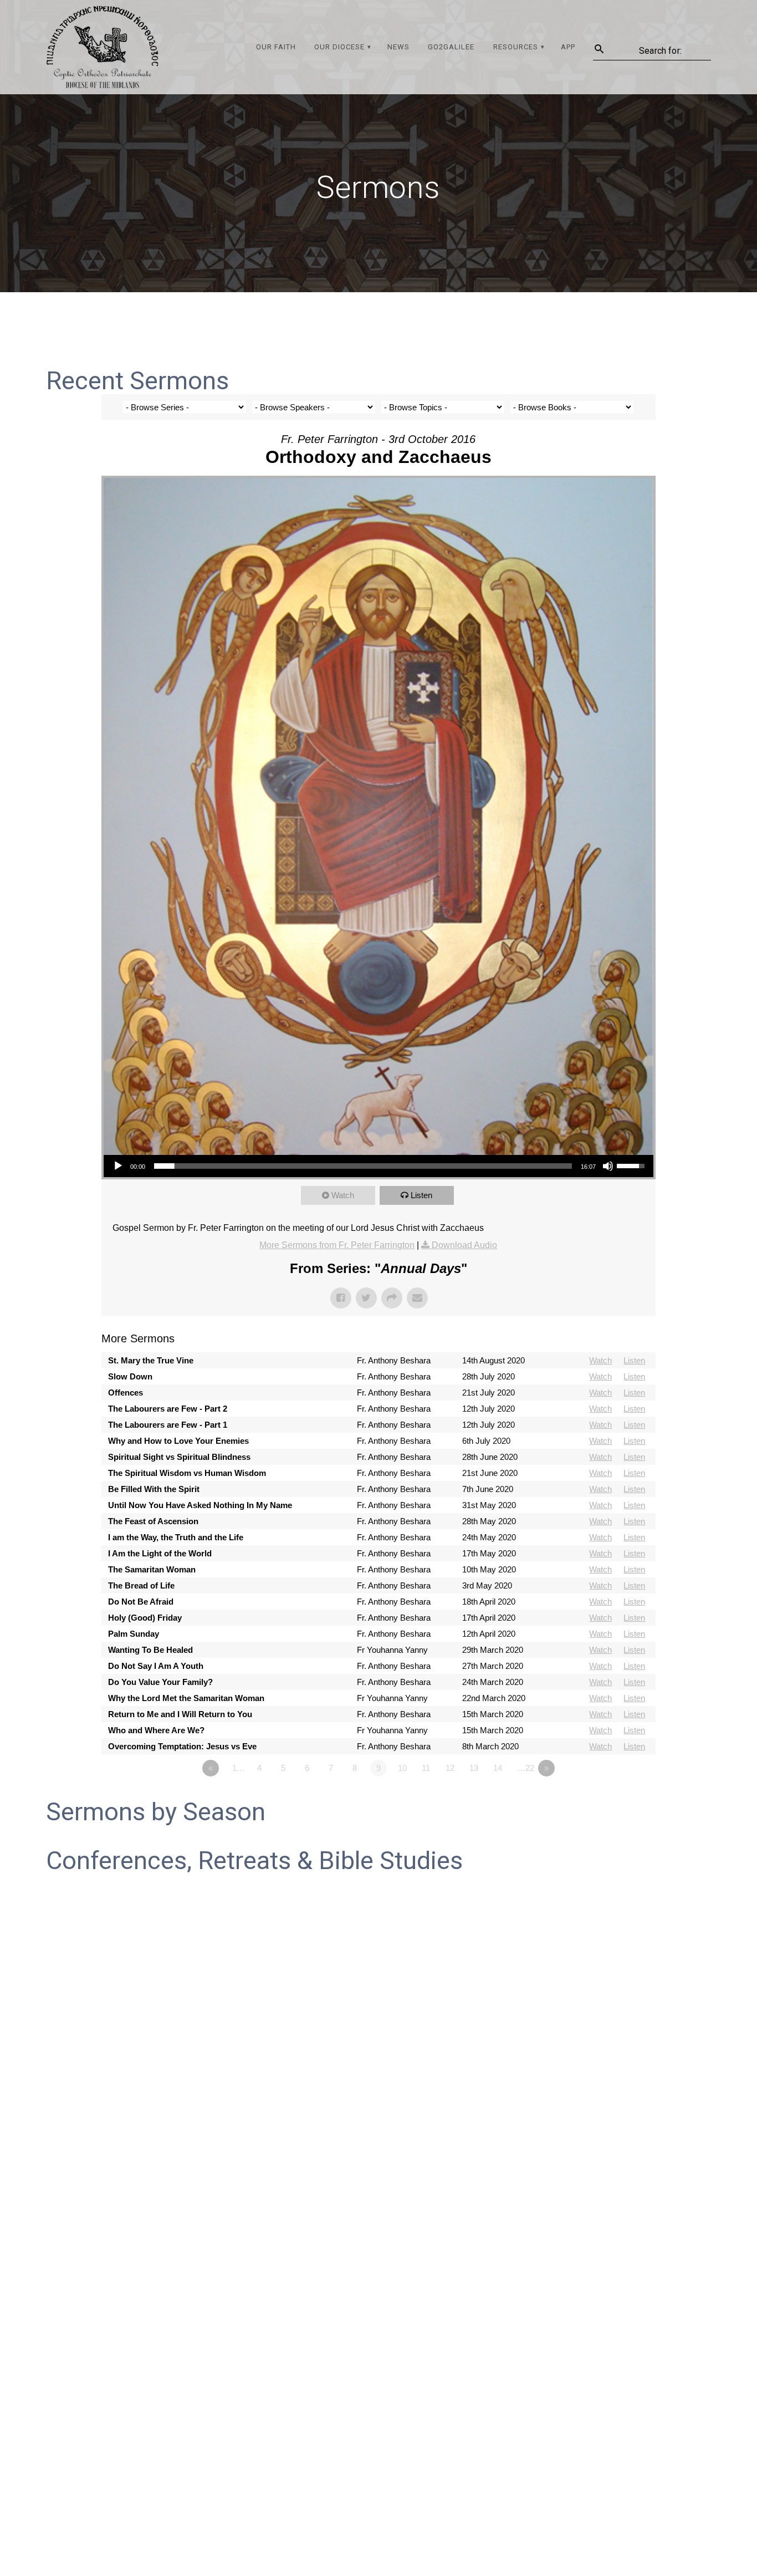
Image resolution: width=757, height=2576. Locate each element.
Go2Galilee (451, 47)
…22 (526, 1768)
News (398, 47)
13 (474, 1768)
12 (450, 1768)
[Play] (118, 1166)
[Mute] (608, 1166)
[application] (378, 1166)
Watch (343, 1195)
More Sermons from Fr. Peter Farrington (337, 1245)
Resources (516, 47)
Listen (421, 1195)
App (568, 47)
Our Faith (276, 47)
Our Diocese (339, 47)
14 (498, 1768)
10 (402, 1768)
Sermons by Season (156, 1812)
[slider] (363, 1166)
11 (426, 1768)
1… (239, 1768)
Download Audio (464, 1245)
